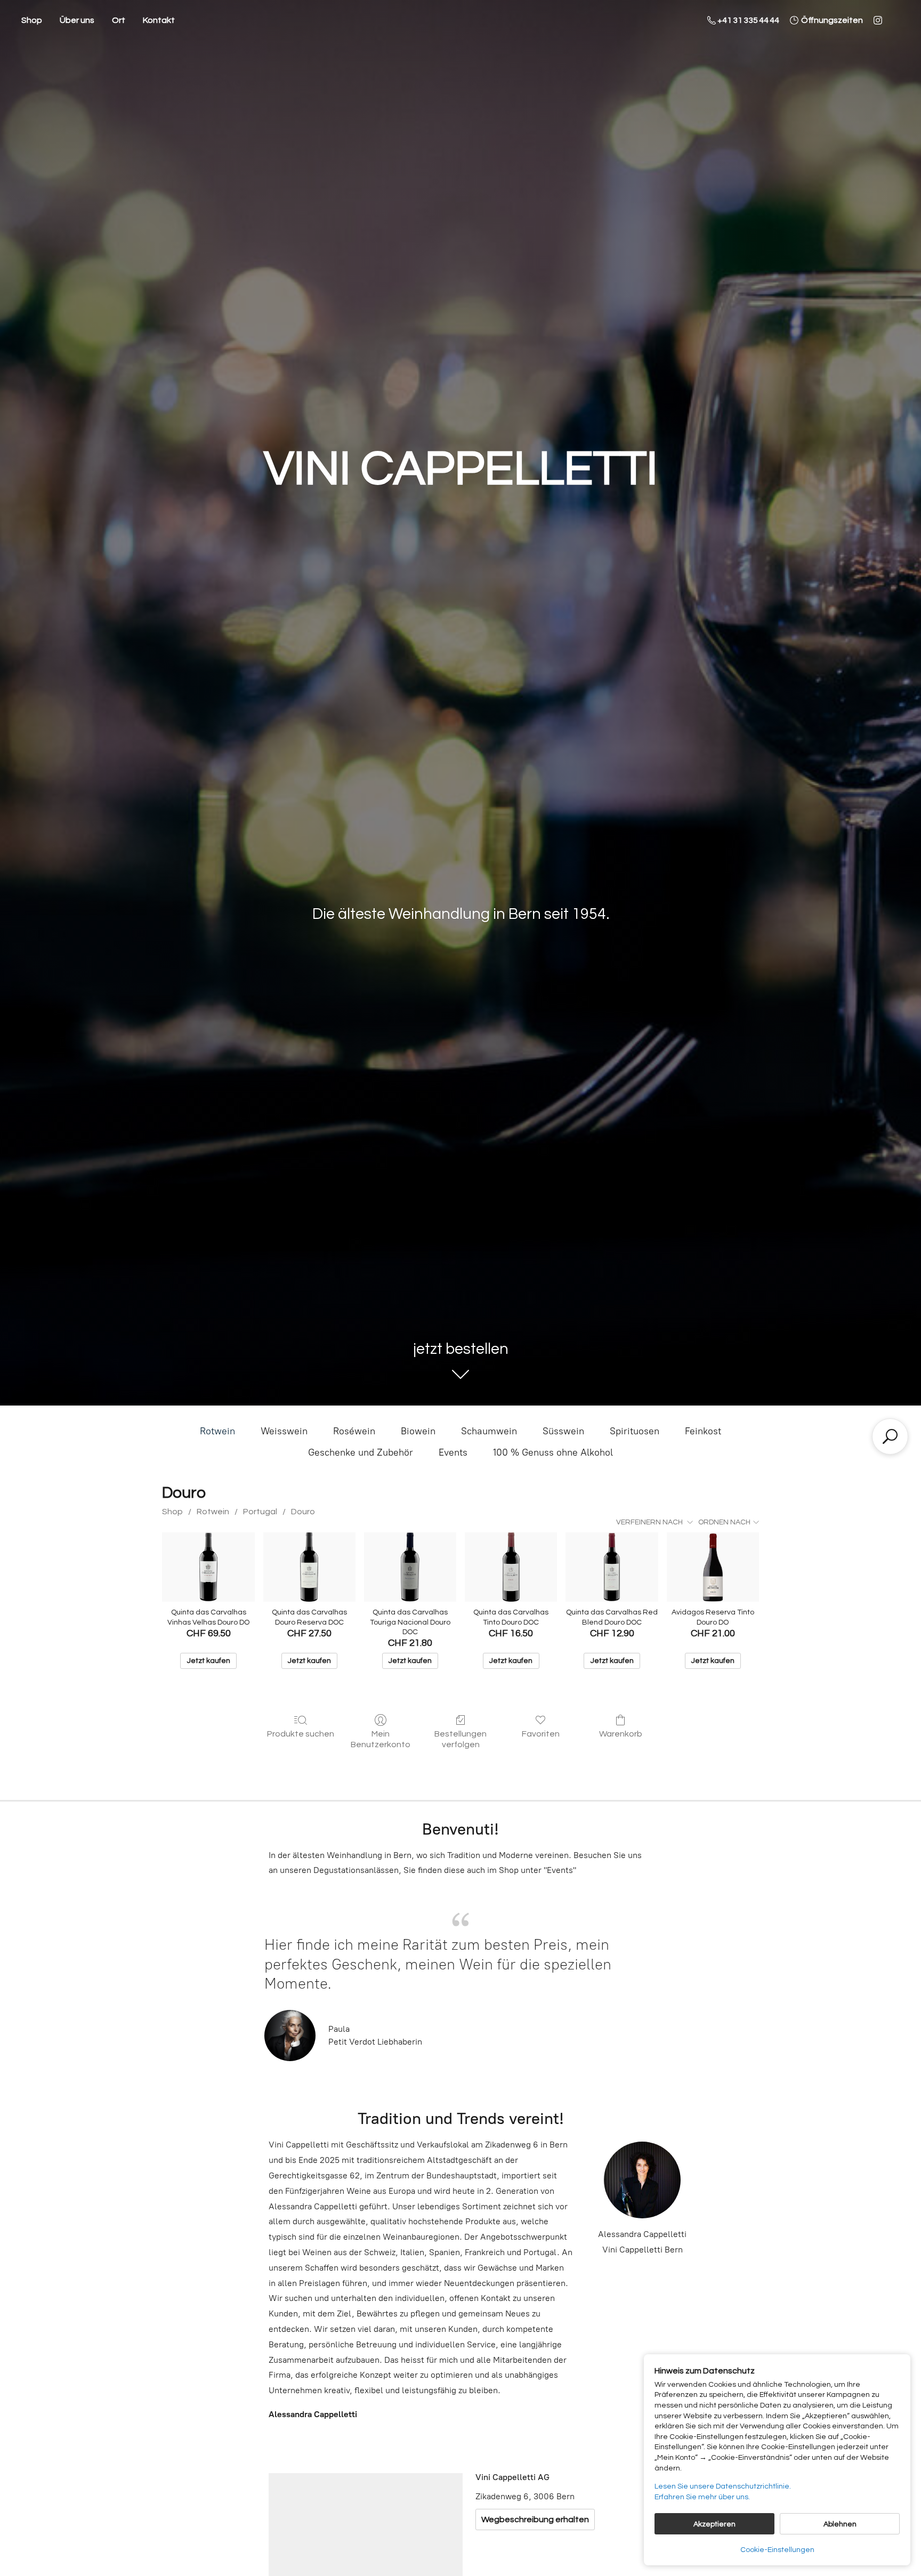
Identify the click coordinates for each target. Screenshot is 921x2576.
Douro (303, 1512)
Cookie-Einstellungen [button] (777, 2550)
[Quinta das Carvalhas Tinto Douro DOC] (511, 1567)
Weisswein (284, 1431)
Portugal (260, 1512)
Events (453, 1452)
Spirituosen (635, 1431)
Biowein (418, 1431)
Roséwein (354, 1431)
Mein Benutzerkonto (381, 1739)
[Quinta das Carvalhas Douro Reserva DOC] (309, 1567)
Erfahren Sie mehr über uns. (702, 2497)
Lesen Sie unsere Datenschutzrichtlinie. (723, 2486)
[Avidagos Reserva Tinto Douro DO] (713, 1567)
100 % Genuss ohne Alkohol (553, 1452)
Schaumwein (489, 1431)
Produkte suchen (301, 1734)
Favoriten (541, 1734)
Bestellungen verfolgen (461, 1739)
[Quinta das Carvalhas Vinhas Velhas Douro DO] (208, 1567)
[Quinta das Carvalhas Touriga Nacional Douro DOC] (410, 1567)
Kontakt (159, 20)
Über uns (77, 20)
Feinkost (703, 1431)
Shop (32, 20)
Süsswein (563, 1431)
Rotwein (217, 1431)
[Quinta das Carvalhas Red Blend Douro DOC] (612, 1567)
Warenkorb (621, 1734)
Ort (119, 20)
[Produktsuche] (890, 1436)
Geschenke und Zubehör (361, 1452)
